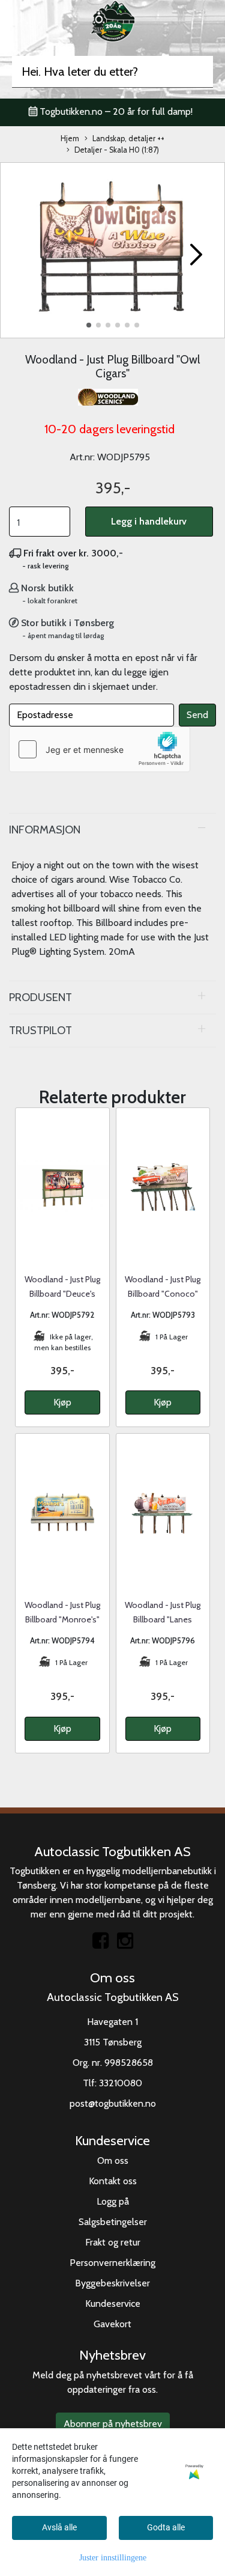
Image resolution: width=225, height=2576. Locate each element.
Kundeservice (113, 2303)
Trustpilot (40, 1030)
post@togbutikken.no (113, 2103)
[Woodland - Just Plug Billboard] (112, 249)
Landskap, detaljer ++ (128, 139)
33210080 (121, 2083)
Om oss (113, 2160)
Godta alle (166, 2527)
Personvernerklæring (112, 2263)
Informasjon (45, 830)
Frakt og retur (113, 2242)
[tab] (112, 830)
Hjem (70, 139)
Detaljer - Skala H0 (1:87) (117, 150)
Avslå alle (59, 2527)
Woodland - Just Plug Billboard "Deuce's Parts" (62, 1294)
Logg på (113, 2201)
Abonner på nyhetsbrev (113, 2424)
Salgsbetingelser (113, 2222)
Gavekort (112, 2324)
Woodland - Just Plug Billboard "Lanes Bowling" (163, 1619)
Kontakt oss (113, 2181)
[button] (89, 325)
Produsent (40, 997)
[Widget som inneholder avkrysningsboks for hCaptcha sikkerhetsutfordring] (100, 749)
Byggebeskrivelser (112, 2283)
